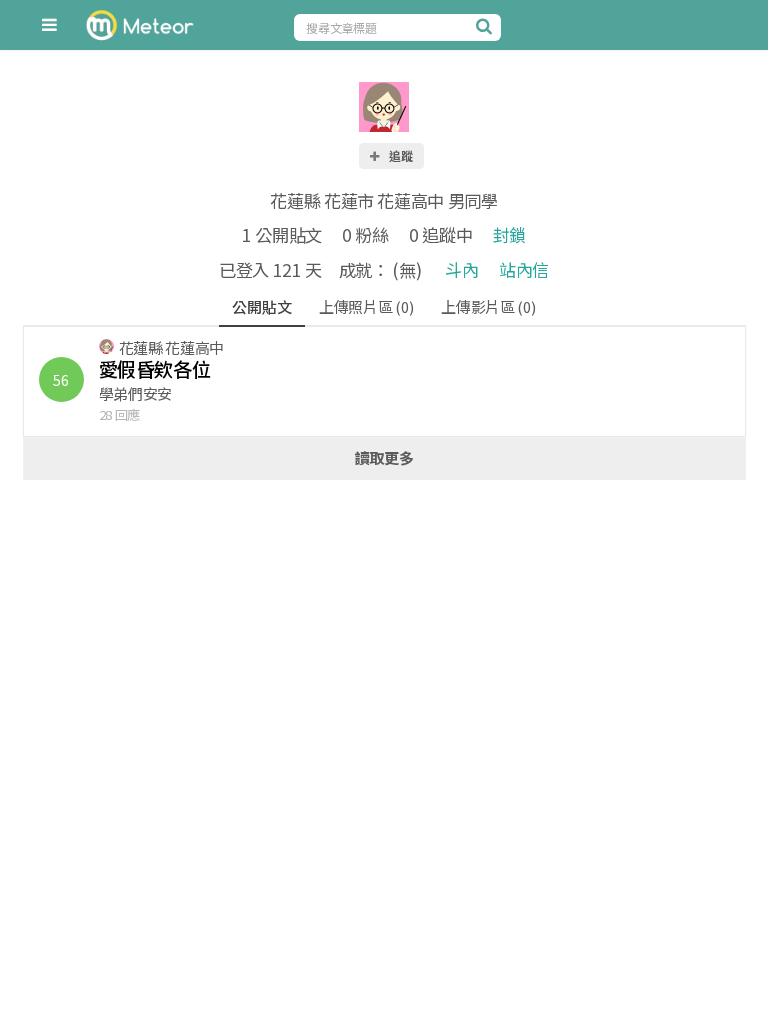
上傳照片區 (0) (366, 306)
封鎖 (509, 234)
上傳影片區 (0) (488, 306)
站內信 (524, 269)
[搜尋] (486, 26)
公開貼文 (261, 306)
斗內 (461, 269)
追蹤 (400, 155)
